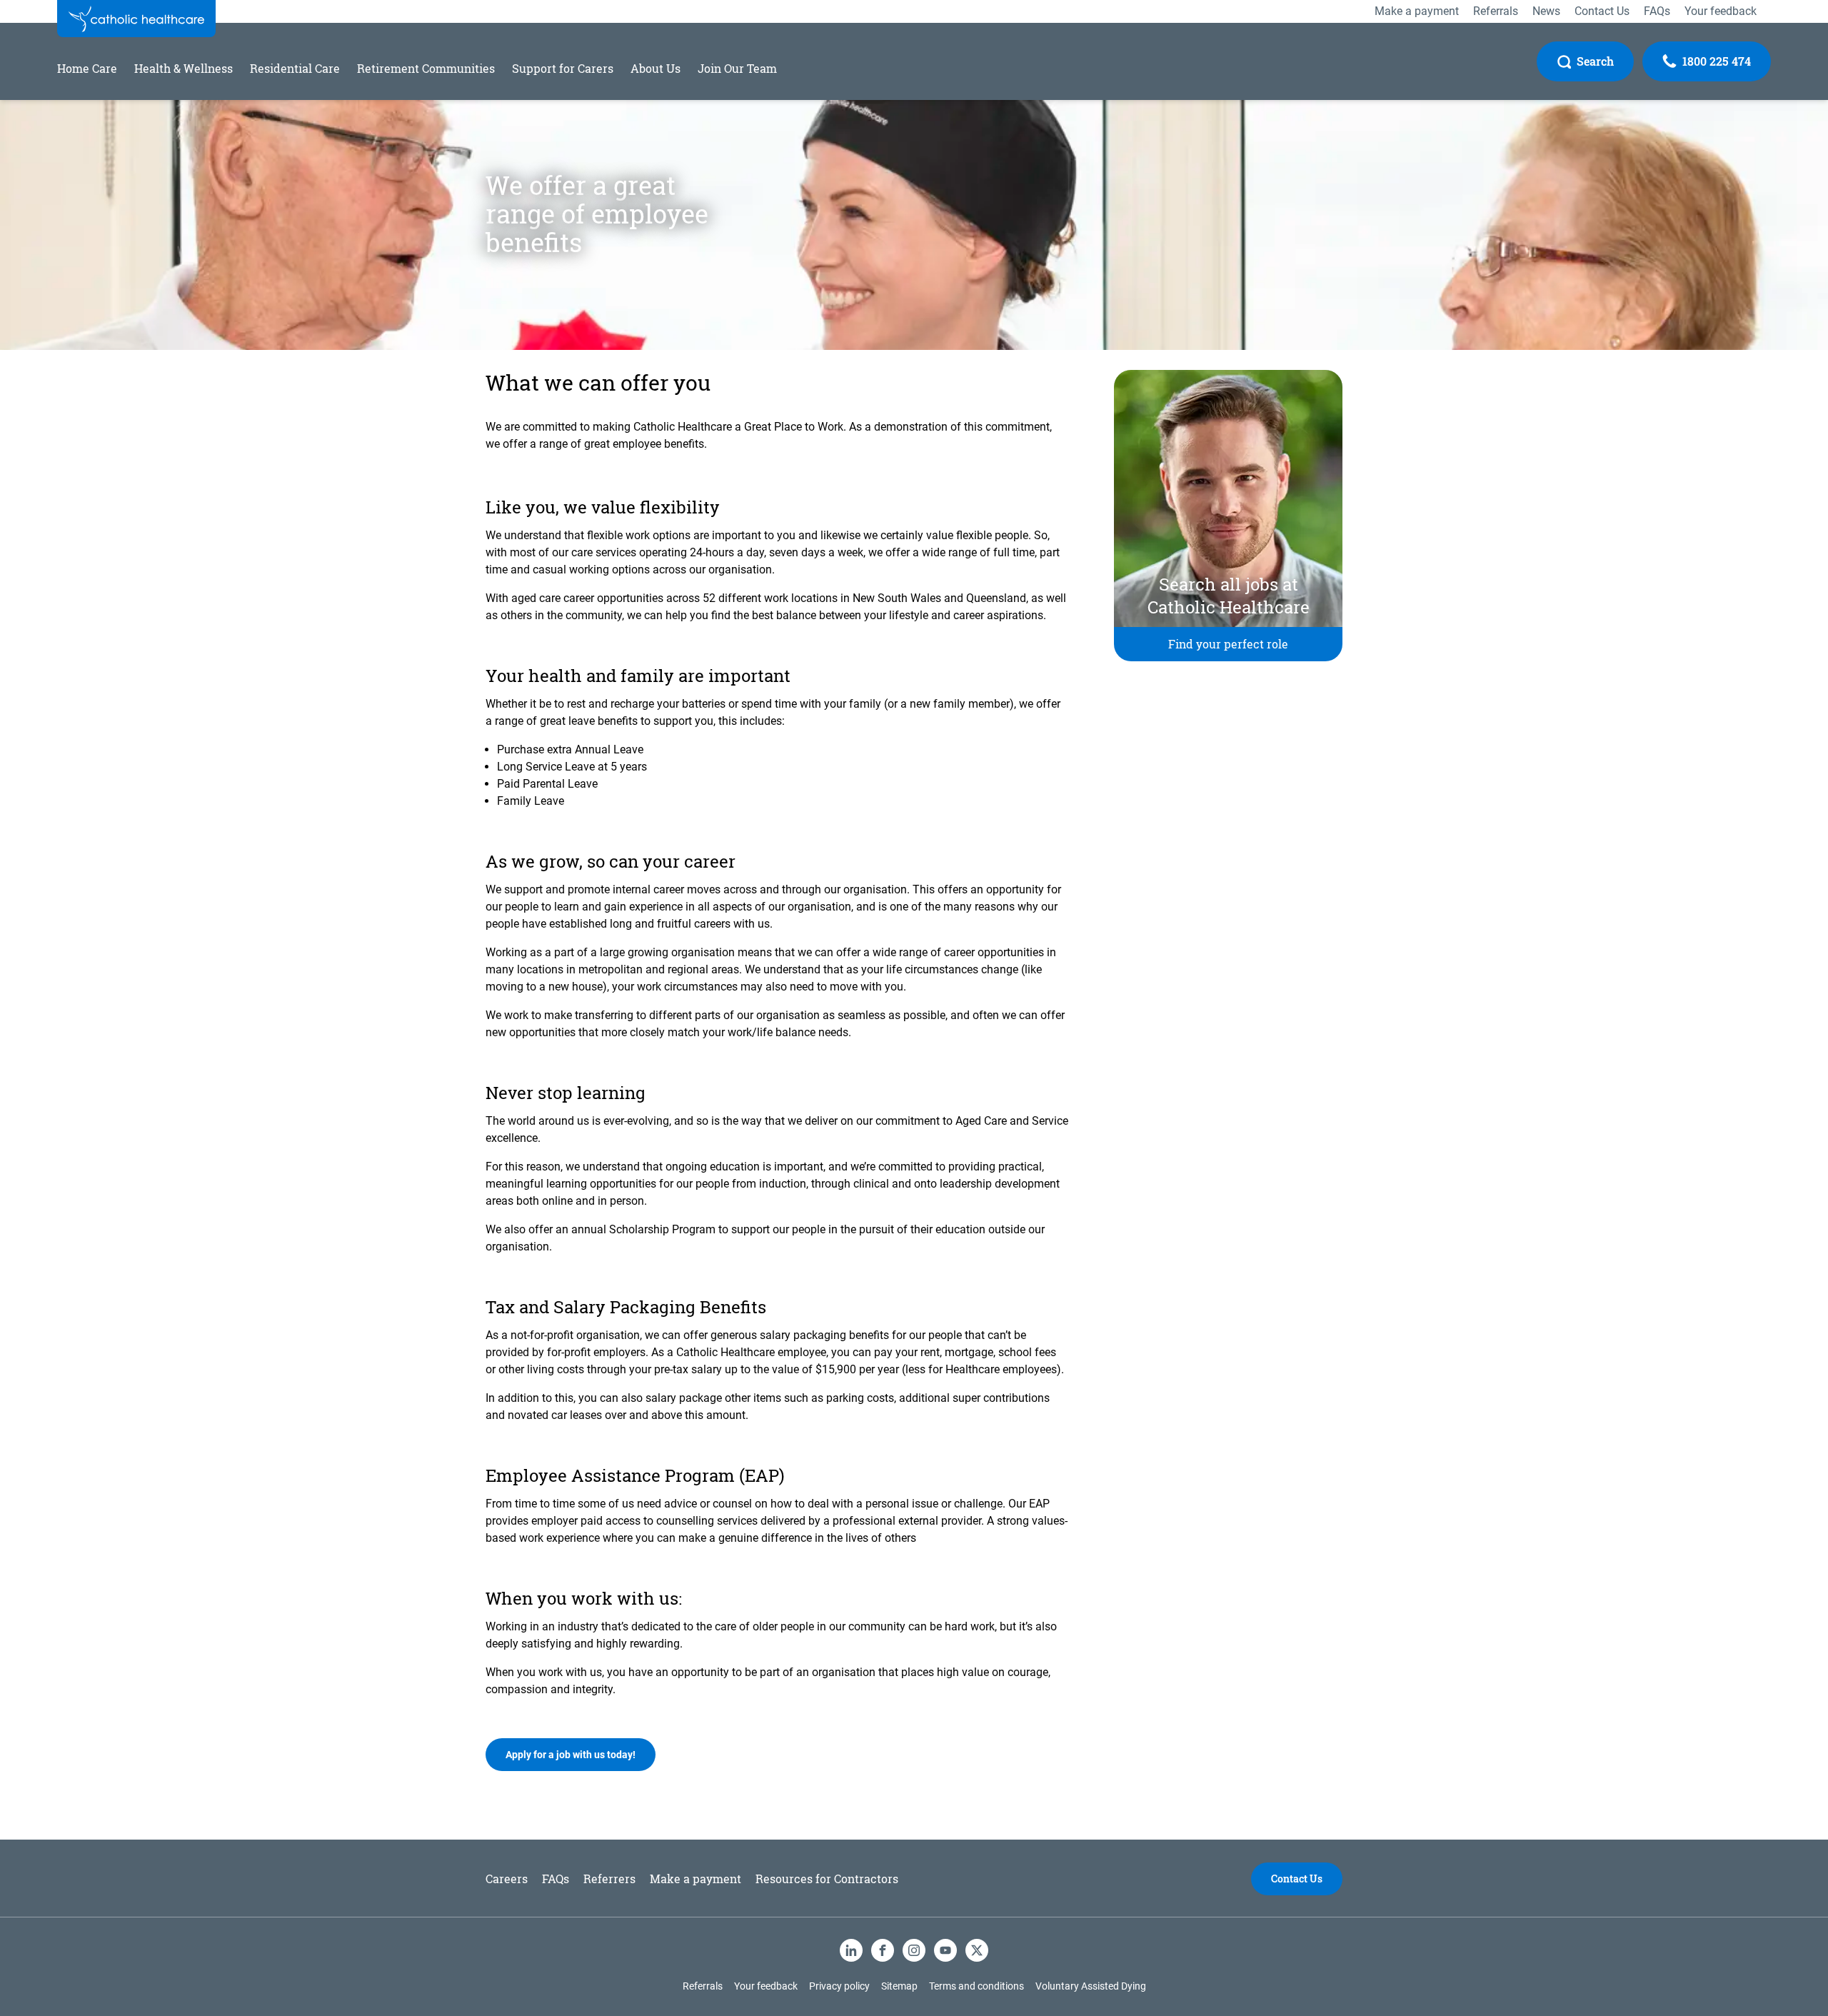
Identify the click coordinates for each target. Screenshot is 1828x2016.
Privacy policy (839, 1986)
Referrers (609, 1879)
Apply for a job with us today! (571, 1755)
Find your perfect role (1228, 644)
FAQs (556, 1879)
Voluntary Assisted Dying (1091, 1986)
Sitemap (899, 1986)
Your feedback (766, 1986)
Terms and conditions (976, 1986)
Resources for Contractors (827, 1879)
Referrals (703, 1986)
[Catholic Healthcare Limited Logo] (136, 19)
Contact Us (1297, 1879)
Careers (507, 1879)
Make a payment (695, 1879)
